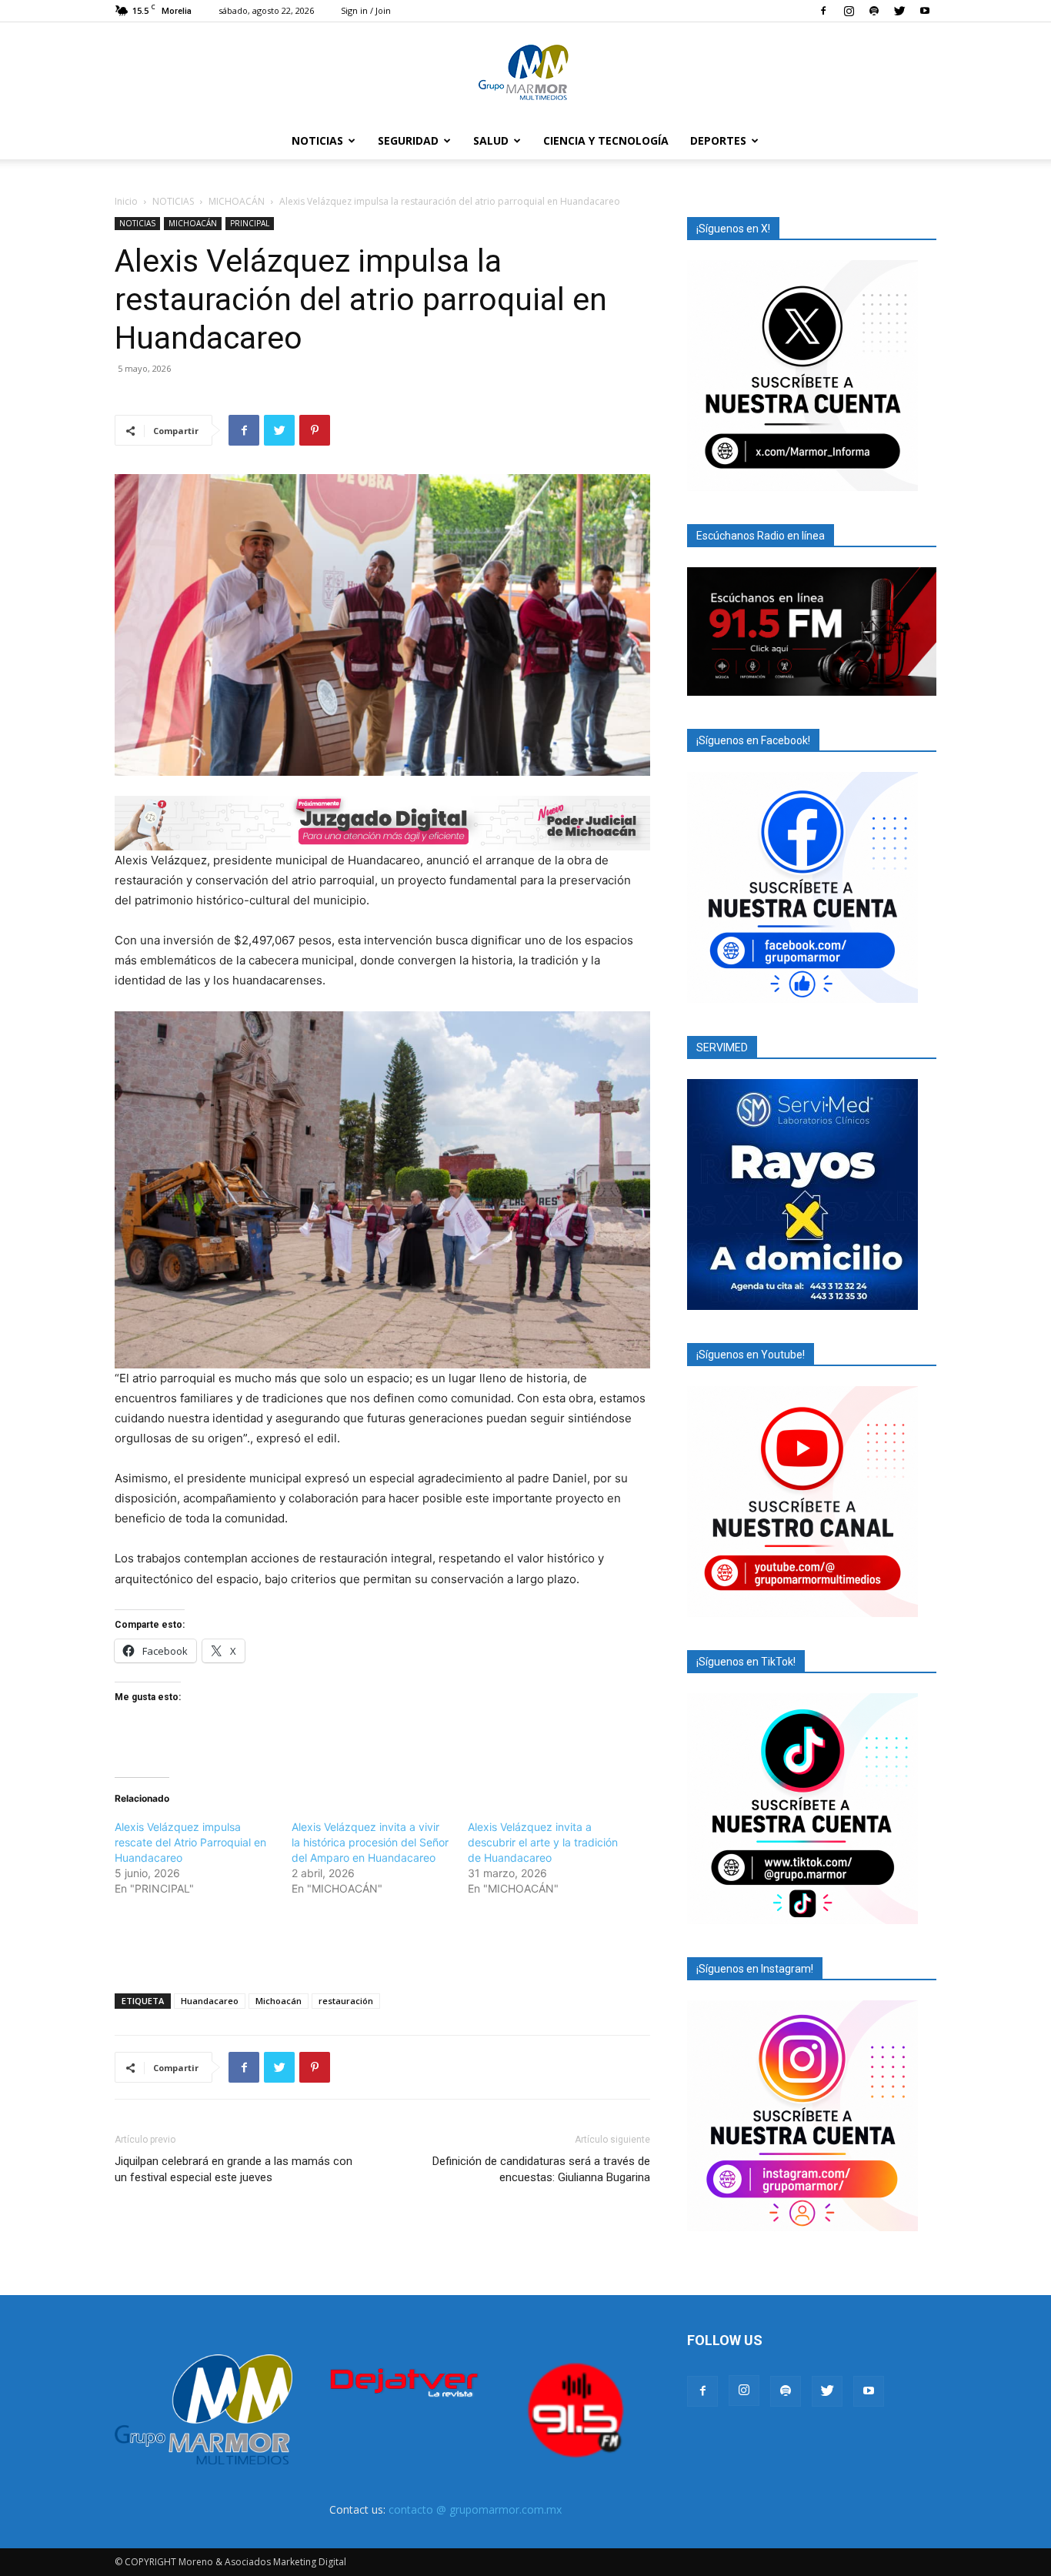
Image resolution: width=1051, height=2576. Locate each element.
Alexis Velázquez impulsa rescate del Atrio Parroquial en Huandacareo (190, 1842)
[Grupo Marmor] (525, 73)
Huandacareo (210, 2001)
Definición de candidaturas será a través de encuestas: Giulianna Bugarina (541, 2169)
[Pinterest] (315, 430)
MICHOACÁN (237, 201)
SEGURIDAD (408, 140)
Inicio (126, 201)
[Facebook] (823, 11)
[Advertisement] (382, 1942)
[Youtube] (925, 11)
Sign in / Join (366, 10)
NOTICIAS (317, 140)
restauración (346, 2001)
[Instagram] (849, 11)
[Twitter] (899, 11)
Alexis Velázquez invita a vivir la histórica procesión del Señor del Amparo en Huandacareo (370, 1842)
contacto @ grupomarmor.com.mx (475, 2509)
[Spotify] (874, 11)
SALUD (491, 140)
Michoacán (279, 2001)
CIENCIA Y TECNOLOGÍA (606, 140)
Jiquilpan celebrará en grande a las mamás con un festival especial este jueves (234, 2169)
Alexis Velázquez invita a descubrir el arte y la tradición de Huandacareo (543, 1842)
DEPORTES (718, 140)
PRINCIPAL (250, 223)
